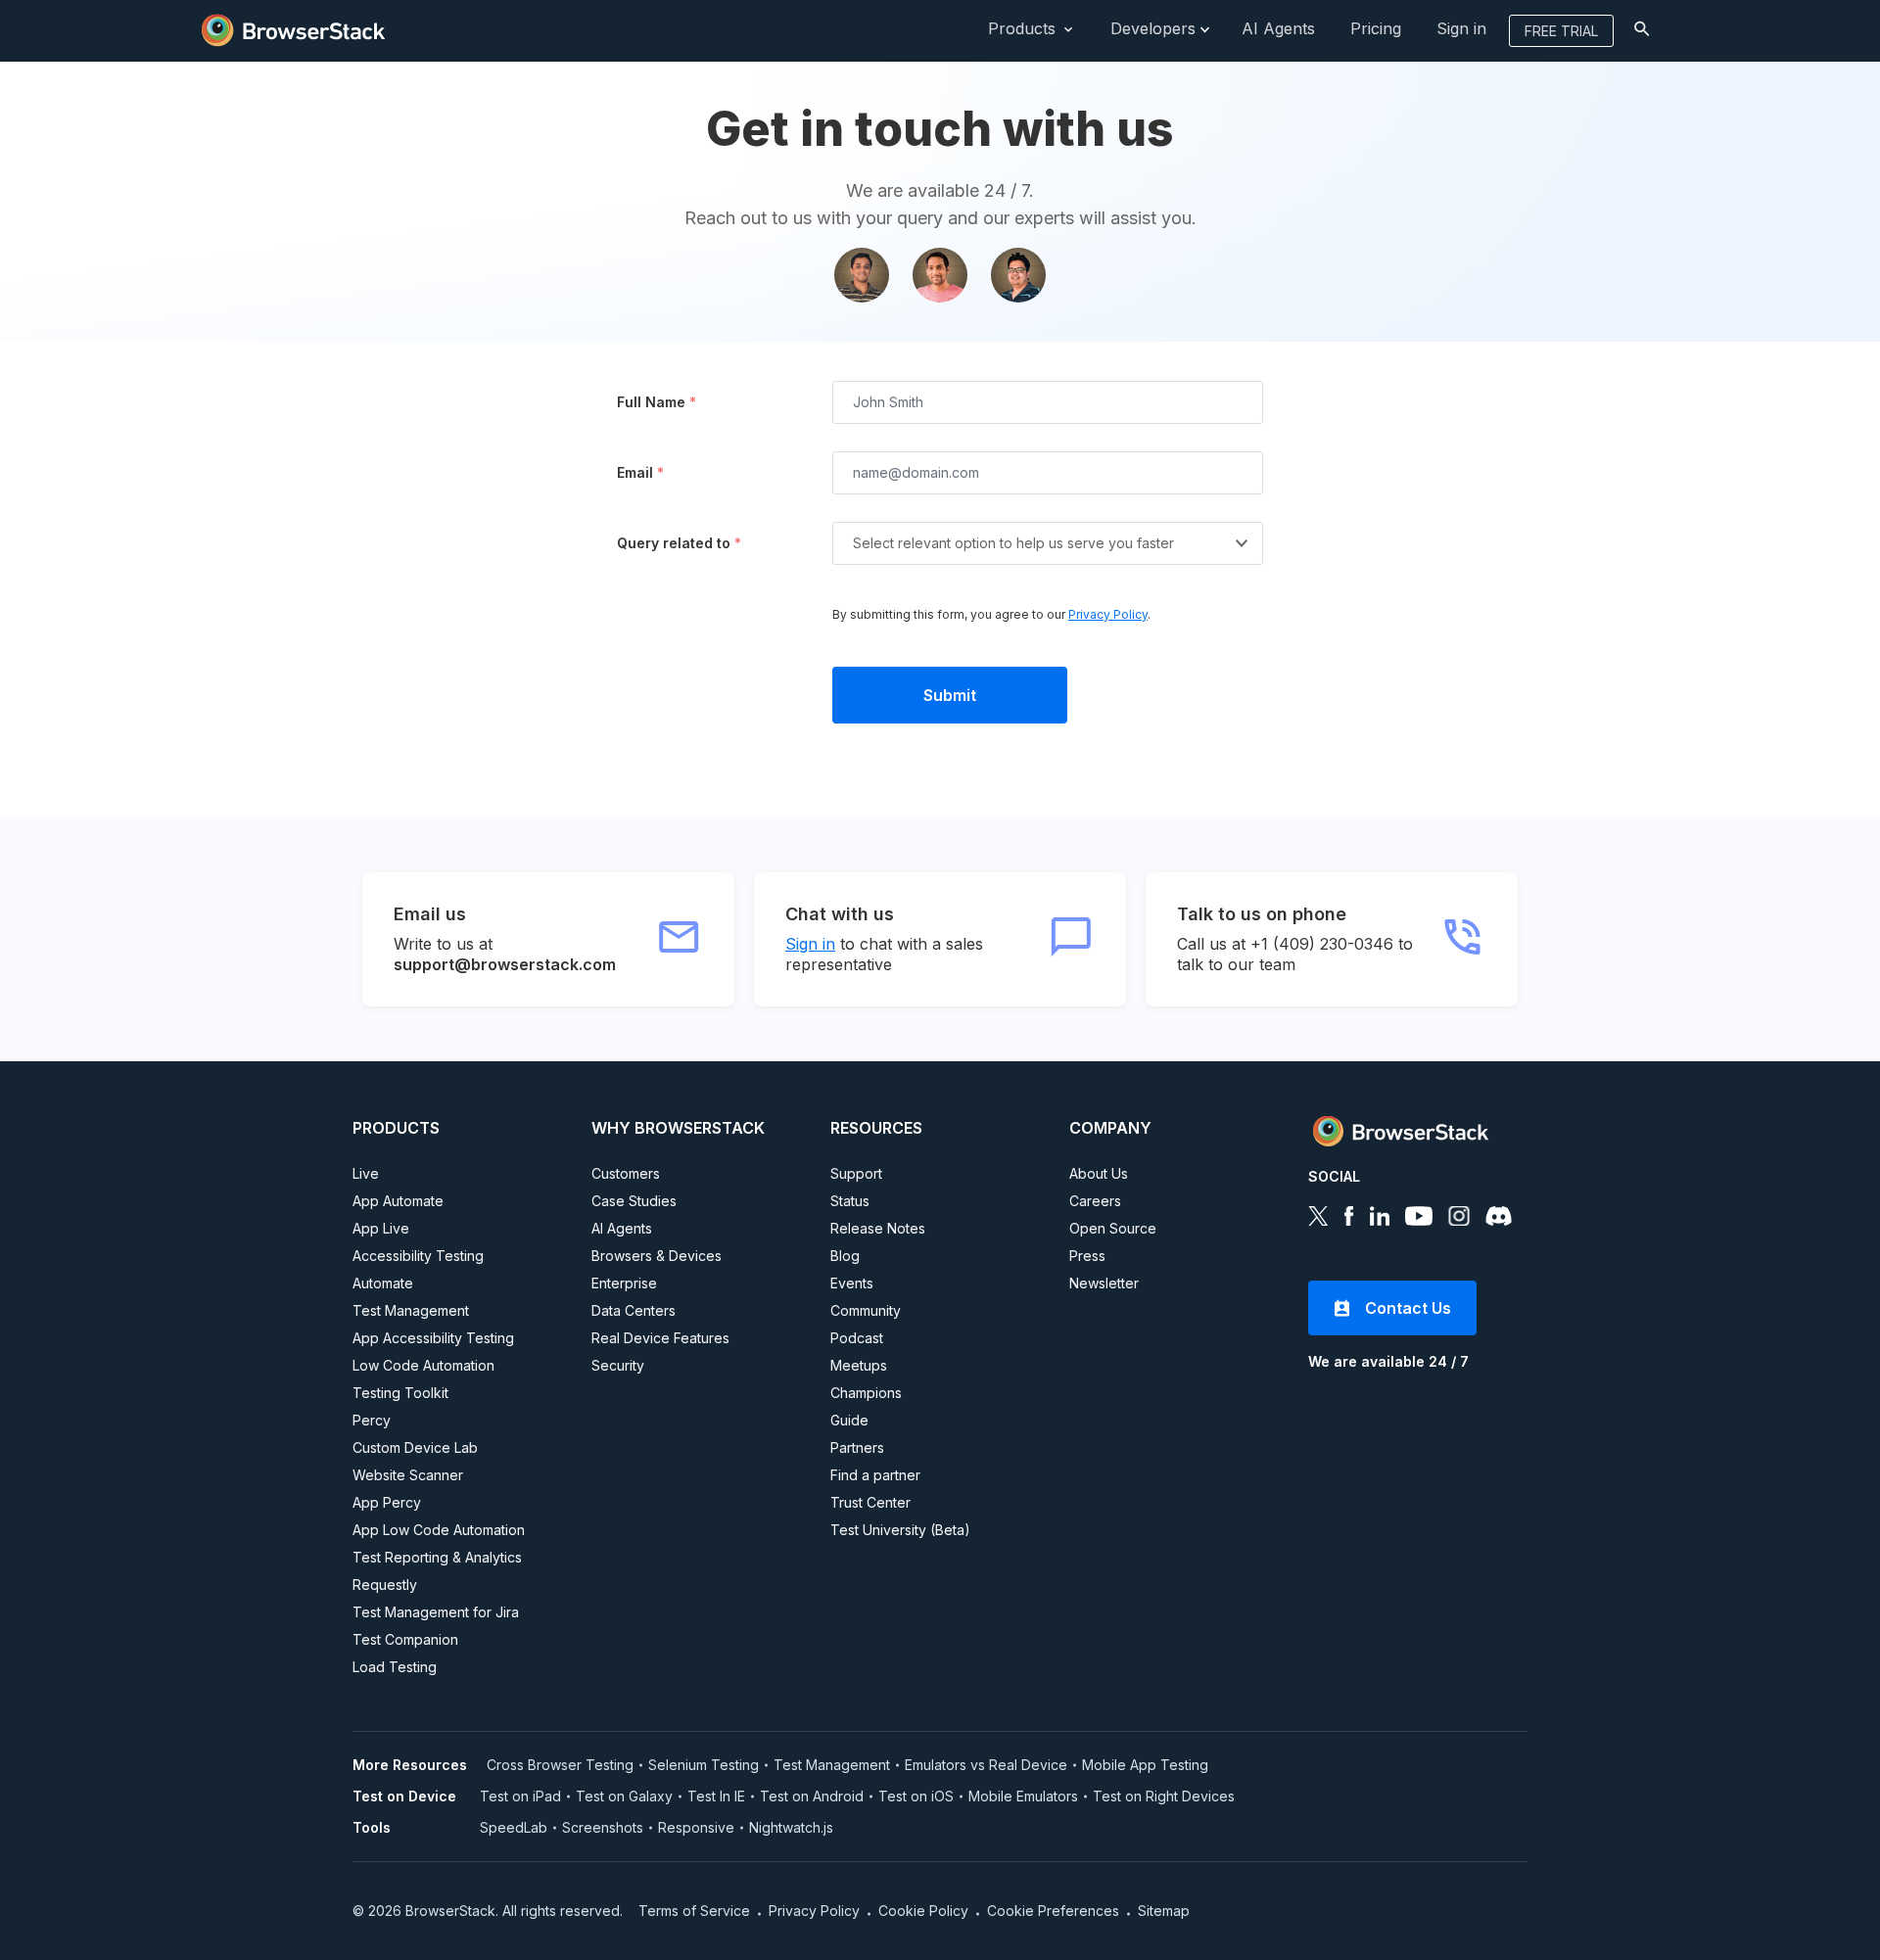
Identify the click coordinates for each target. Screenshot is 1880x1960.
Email (640, 472)
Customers (626, 1173)
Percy (372, 1420)
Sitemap (1164, 1911)
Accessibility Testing (418, 1256)
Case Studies (634, 1201)
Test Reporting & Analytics (437, 1557)
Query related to (679, 543)
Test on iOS (916, 1796)
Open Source (1113, 1228)
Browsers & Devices (657, 1256)
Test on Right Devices (1164, 1796)
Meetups (859, 1365)
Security (618, 1365)
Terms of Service (694, 1911)
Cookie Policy (923, 1911)
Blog (845, 1256)
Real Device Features (660, 1338)
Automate (383, 1283)
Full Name (657, 402)
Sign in (810, 944)
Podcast (857, 1338)
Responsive (696, 1827)
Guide (849, 1420)
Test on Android (812, 1796)
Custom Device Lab (415, 1447)
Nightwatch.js (791, 1827)
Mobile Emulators (1023, 1796)
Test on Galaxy (624, 1796)
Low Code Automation (423, 1365)
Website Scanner (408, 1475)
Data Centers (634, 1310)
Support (856, 1173)
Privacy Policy (1108, 614)
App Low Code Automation (439, 1530)
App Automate (398, 1201)
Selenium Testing (704, 1765)
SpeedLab (514, 1827)
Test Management (411, 1310)
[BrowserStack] (294, 28)
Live (366, 1173)
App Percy (387, 1502)
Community (866, 1310)
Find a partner (875, 1475)
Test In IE (716, 1796)
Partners (857, 1447)
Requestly (385, 1585)
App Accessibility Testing (433, 1338)
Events (852, 1283)
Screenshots (603, 1827)
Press (1087, 1256)
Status (850, 1201)
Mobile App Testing (1145, 1765)
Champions (866, 1393)
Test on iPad (520, 1796)
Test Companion (405, 1639)
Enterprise (624, 1283)
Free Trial (1561, 31)
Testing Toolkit (400, 1393)
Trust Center (870, 1502)
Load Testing (395, 1667)
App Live (381, 1228)
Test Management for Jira (436, 1612)
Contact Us (1408, 1308)
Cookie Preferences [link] (1053, 1911)
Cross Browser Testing (560, 1765)
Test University (900, 1530)
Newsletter (1104, 1283)
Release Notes (878, 1228)
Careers (1095, 1201)
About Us (1099, 1173)
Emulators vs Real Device (986, 1765)
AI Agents (622, 1228)
